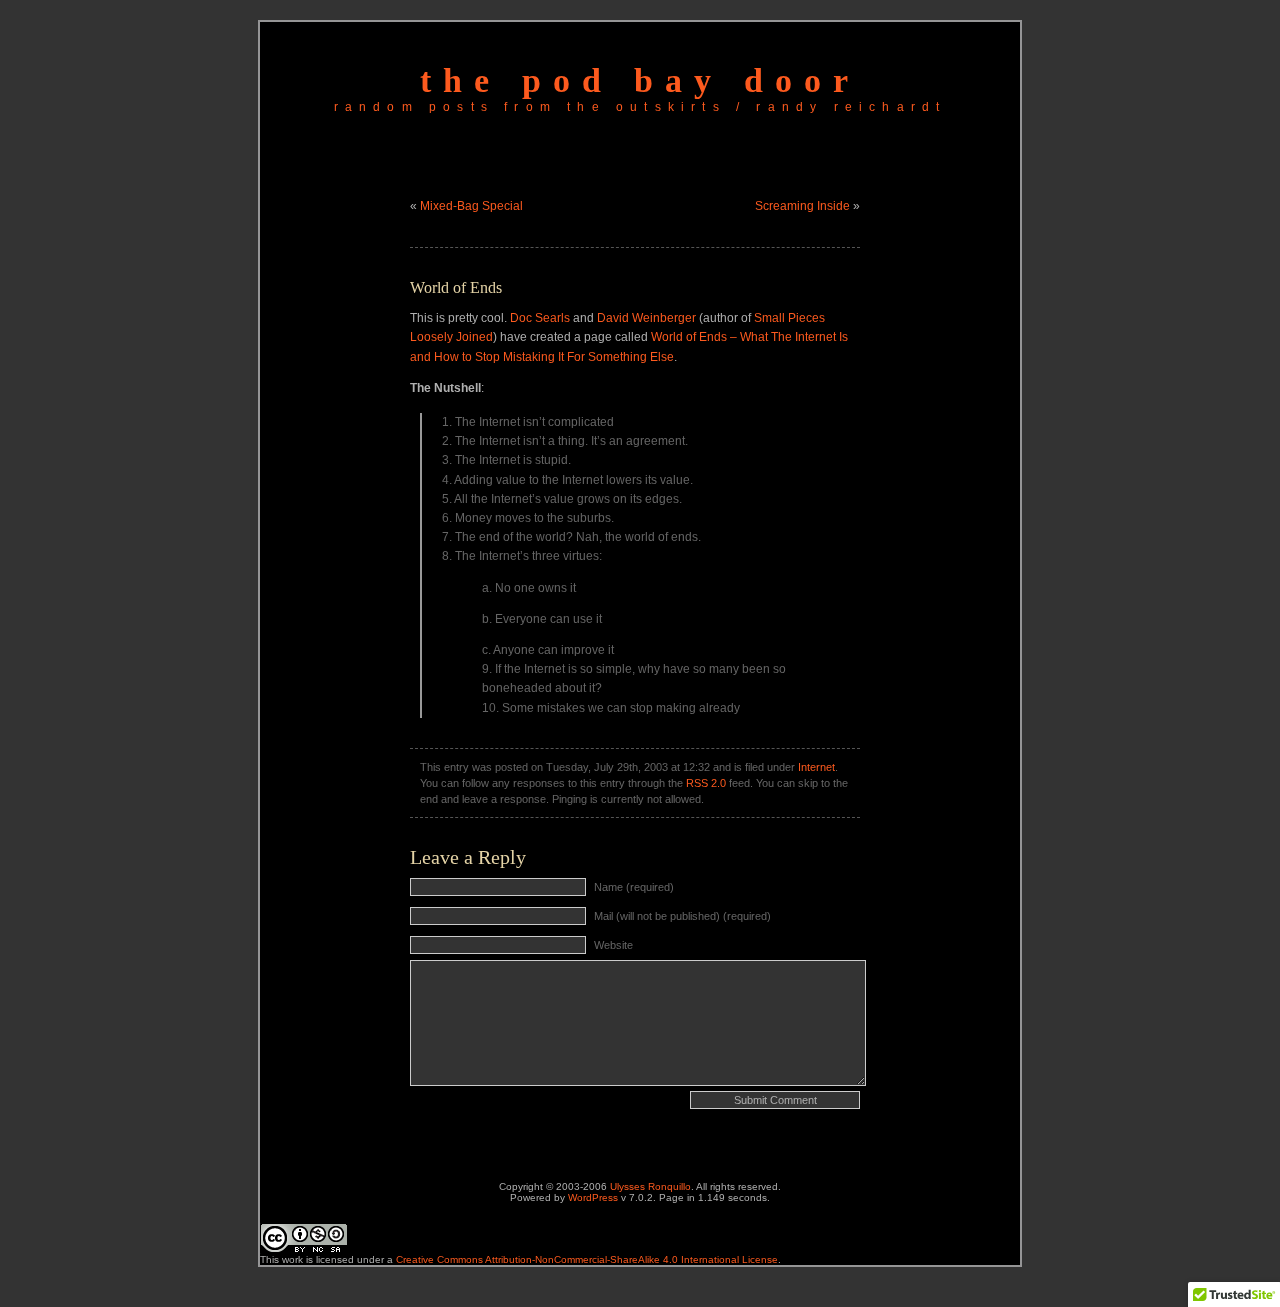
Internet (816, 767)
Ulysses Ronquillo (650, 1186)
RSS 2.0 (706, 783)
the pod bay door (640, 80)
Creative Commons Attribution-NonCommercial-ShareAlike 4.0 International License (587, 1259)
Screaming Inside (802, 206)
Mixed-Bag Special (471, 206)
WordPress (593, 1197)
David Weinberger (646, 318)
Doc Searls (540, 318)
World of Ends (456, 287)
